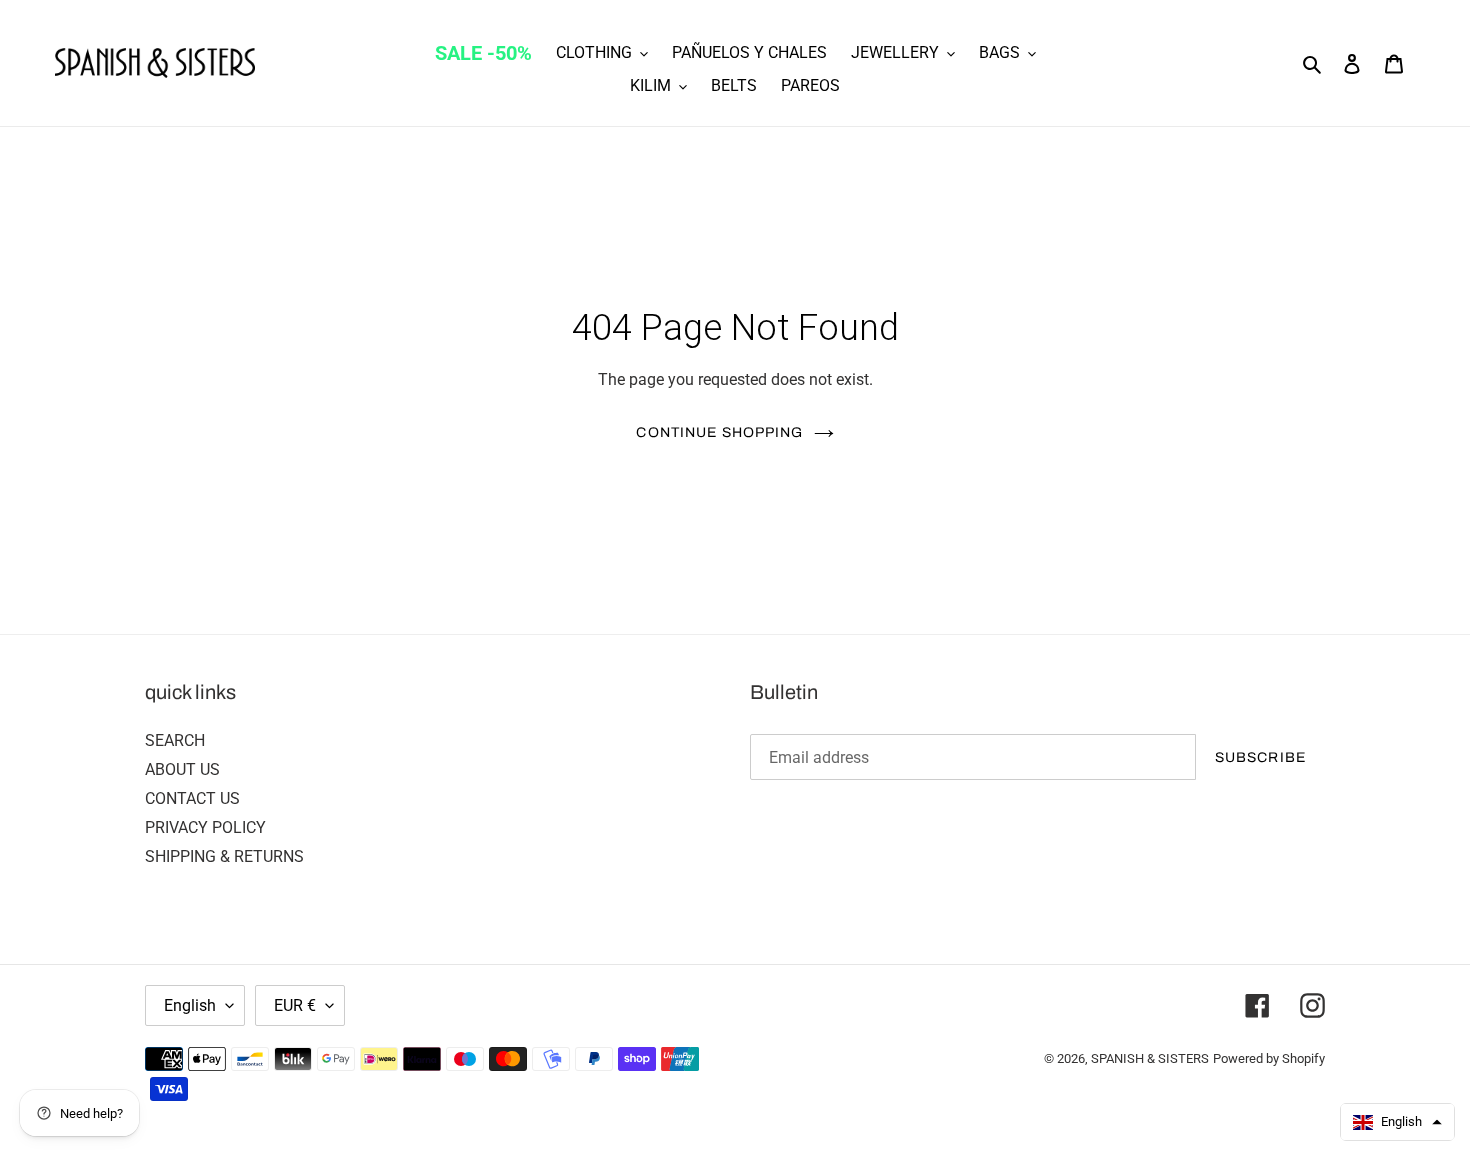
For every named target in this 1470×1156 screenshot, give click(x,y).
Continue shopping (719, 432)
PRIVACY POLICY (205, 827)
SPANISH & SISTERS (1150, 1058)
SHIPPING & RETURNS (224, 856)
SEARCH (175, 740)
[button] (1397, 1122)
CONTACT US (192, 798)
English (190, 1005)
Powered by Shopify (1269, 1058)
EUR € (295, 1005)
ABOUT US (182, 769)
